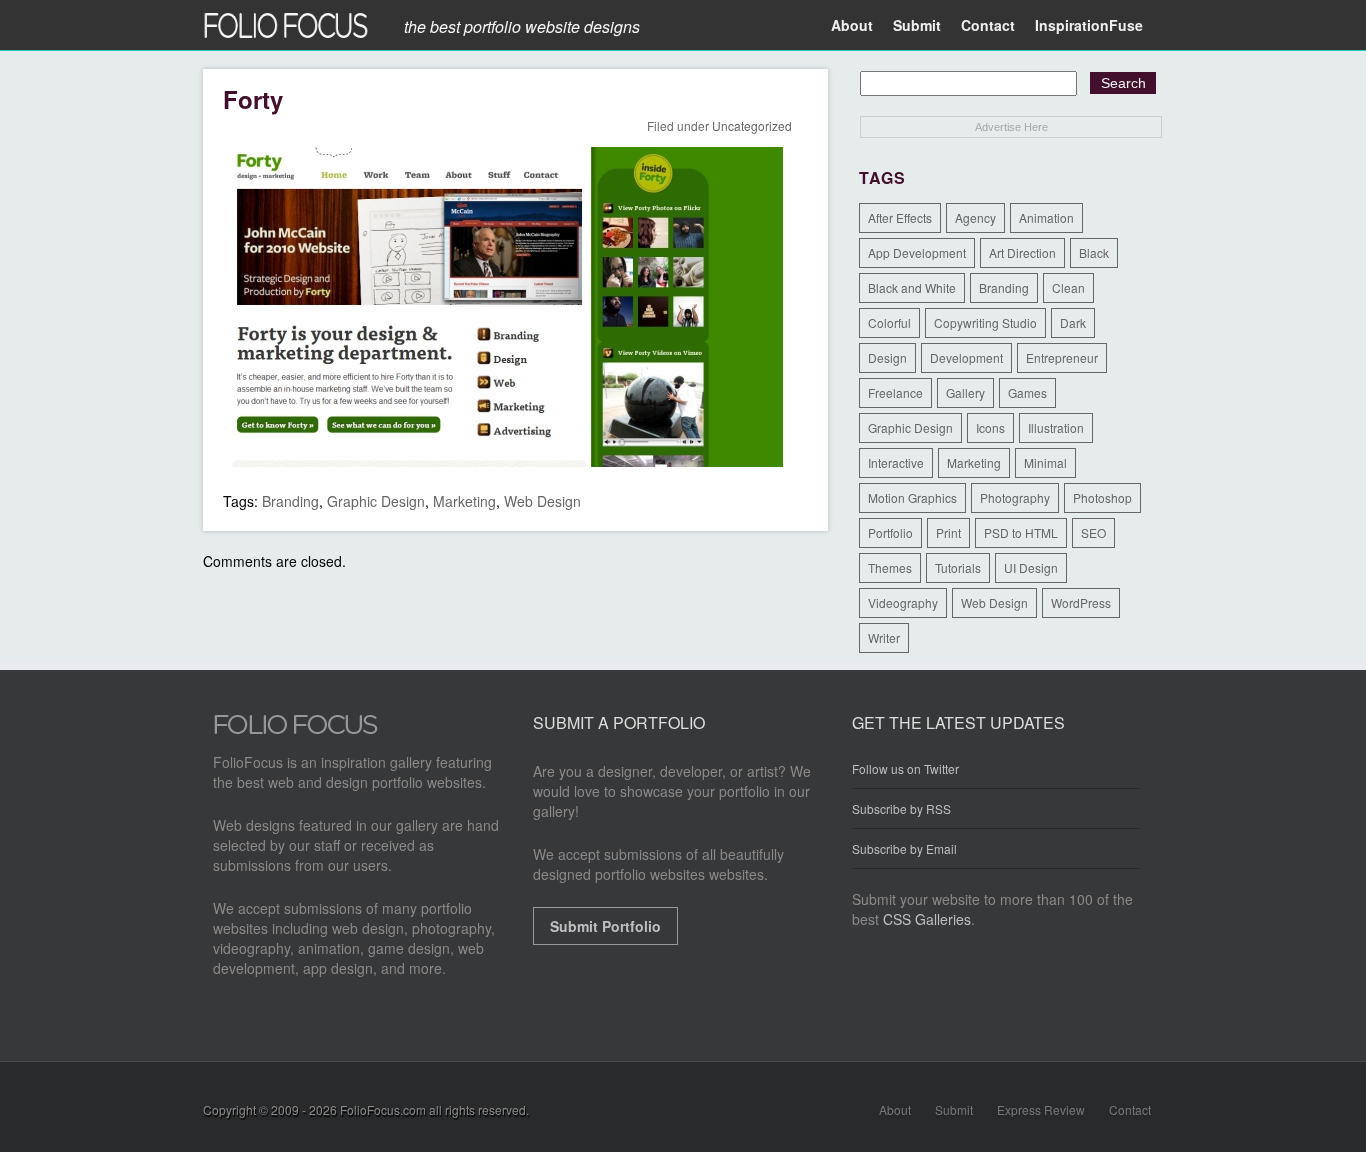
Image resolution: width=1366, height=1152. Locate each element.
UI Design (1031, 567)
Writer (884, 637)
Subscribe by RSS (901, 808)
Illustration (1056, 427)
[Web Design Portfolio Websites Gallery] (296, 730)
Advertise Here (1011, 127)
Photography (1015, 497)
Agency (975, 217)
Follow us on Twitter (905, 769)
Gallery (965, 392)
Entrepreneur (1062, 357)
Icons (990, 427)
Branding (290, 501)
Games (1027, 392)
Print (948, 532)
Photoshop (1102, 497)
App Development (917, 252)
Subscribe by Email (904, 848)
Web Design (542, 501)
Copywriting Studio (985, 322)
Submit (917, 25)
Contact (988, 25)
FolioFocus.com (383, 1109)
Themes (890, 567)
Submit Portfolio (605, 926)
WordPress (1081, 602)
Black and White (912, 287)
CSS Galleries (927, 919)
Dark (1073, 322)
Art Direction (1022, 252)
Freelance (895, 392)
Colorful (889, 322)
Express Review (1041, 1109)
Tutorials (958, 567)
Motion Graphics (912, 497)
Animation (1046, 217)
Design (887, 357)
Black (1094, 252)
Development (966, 357)
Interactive (896, 462)
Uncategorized (752, 125)
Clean (1068, 287)
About (852, 25)
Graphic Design (376, 501)
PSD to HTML (1021, 532)
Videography (903, 602)
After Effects (900, 217)
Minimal (1045, 462)
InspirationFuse (1089, 25)
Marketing (464, 501)
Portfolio (890, 532)
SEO (1093, 532)
